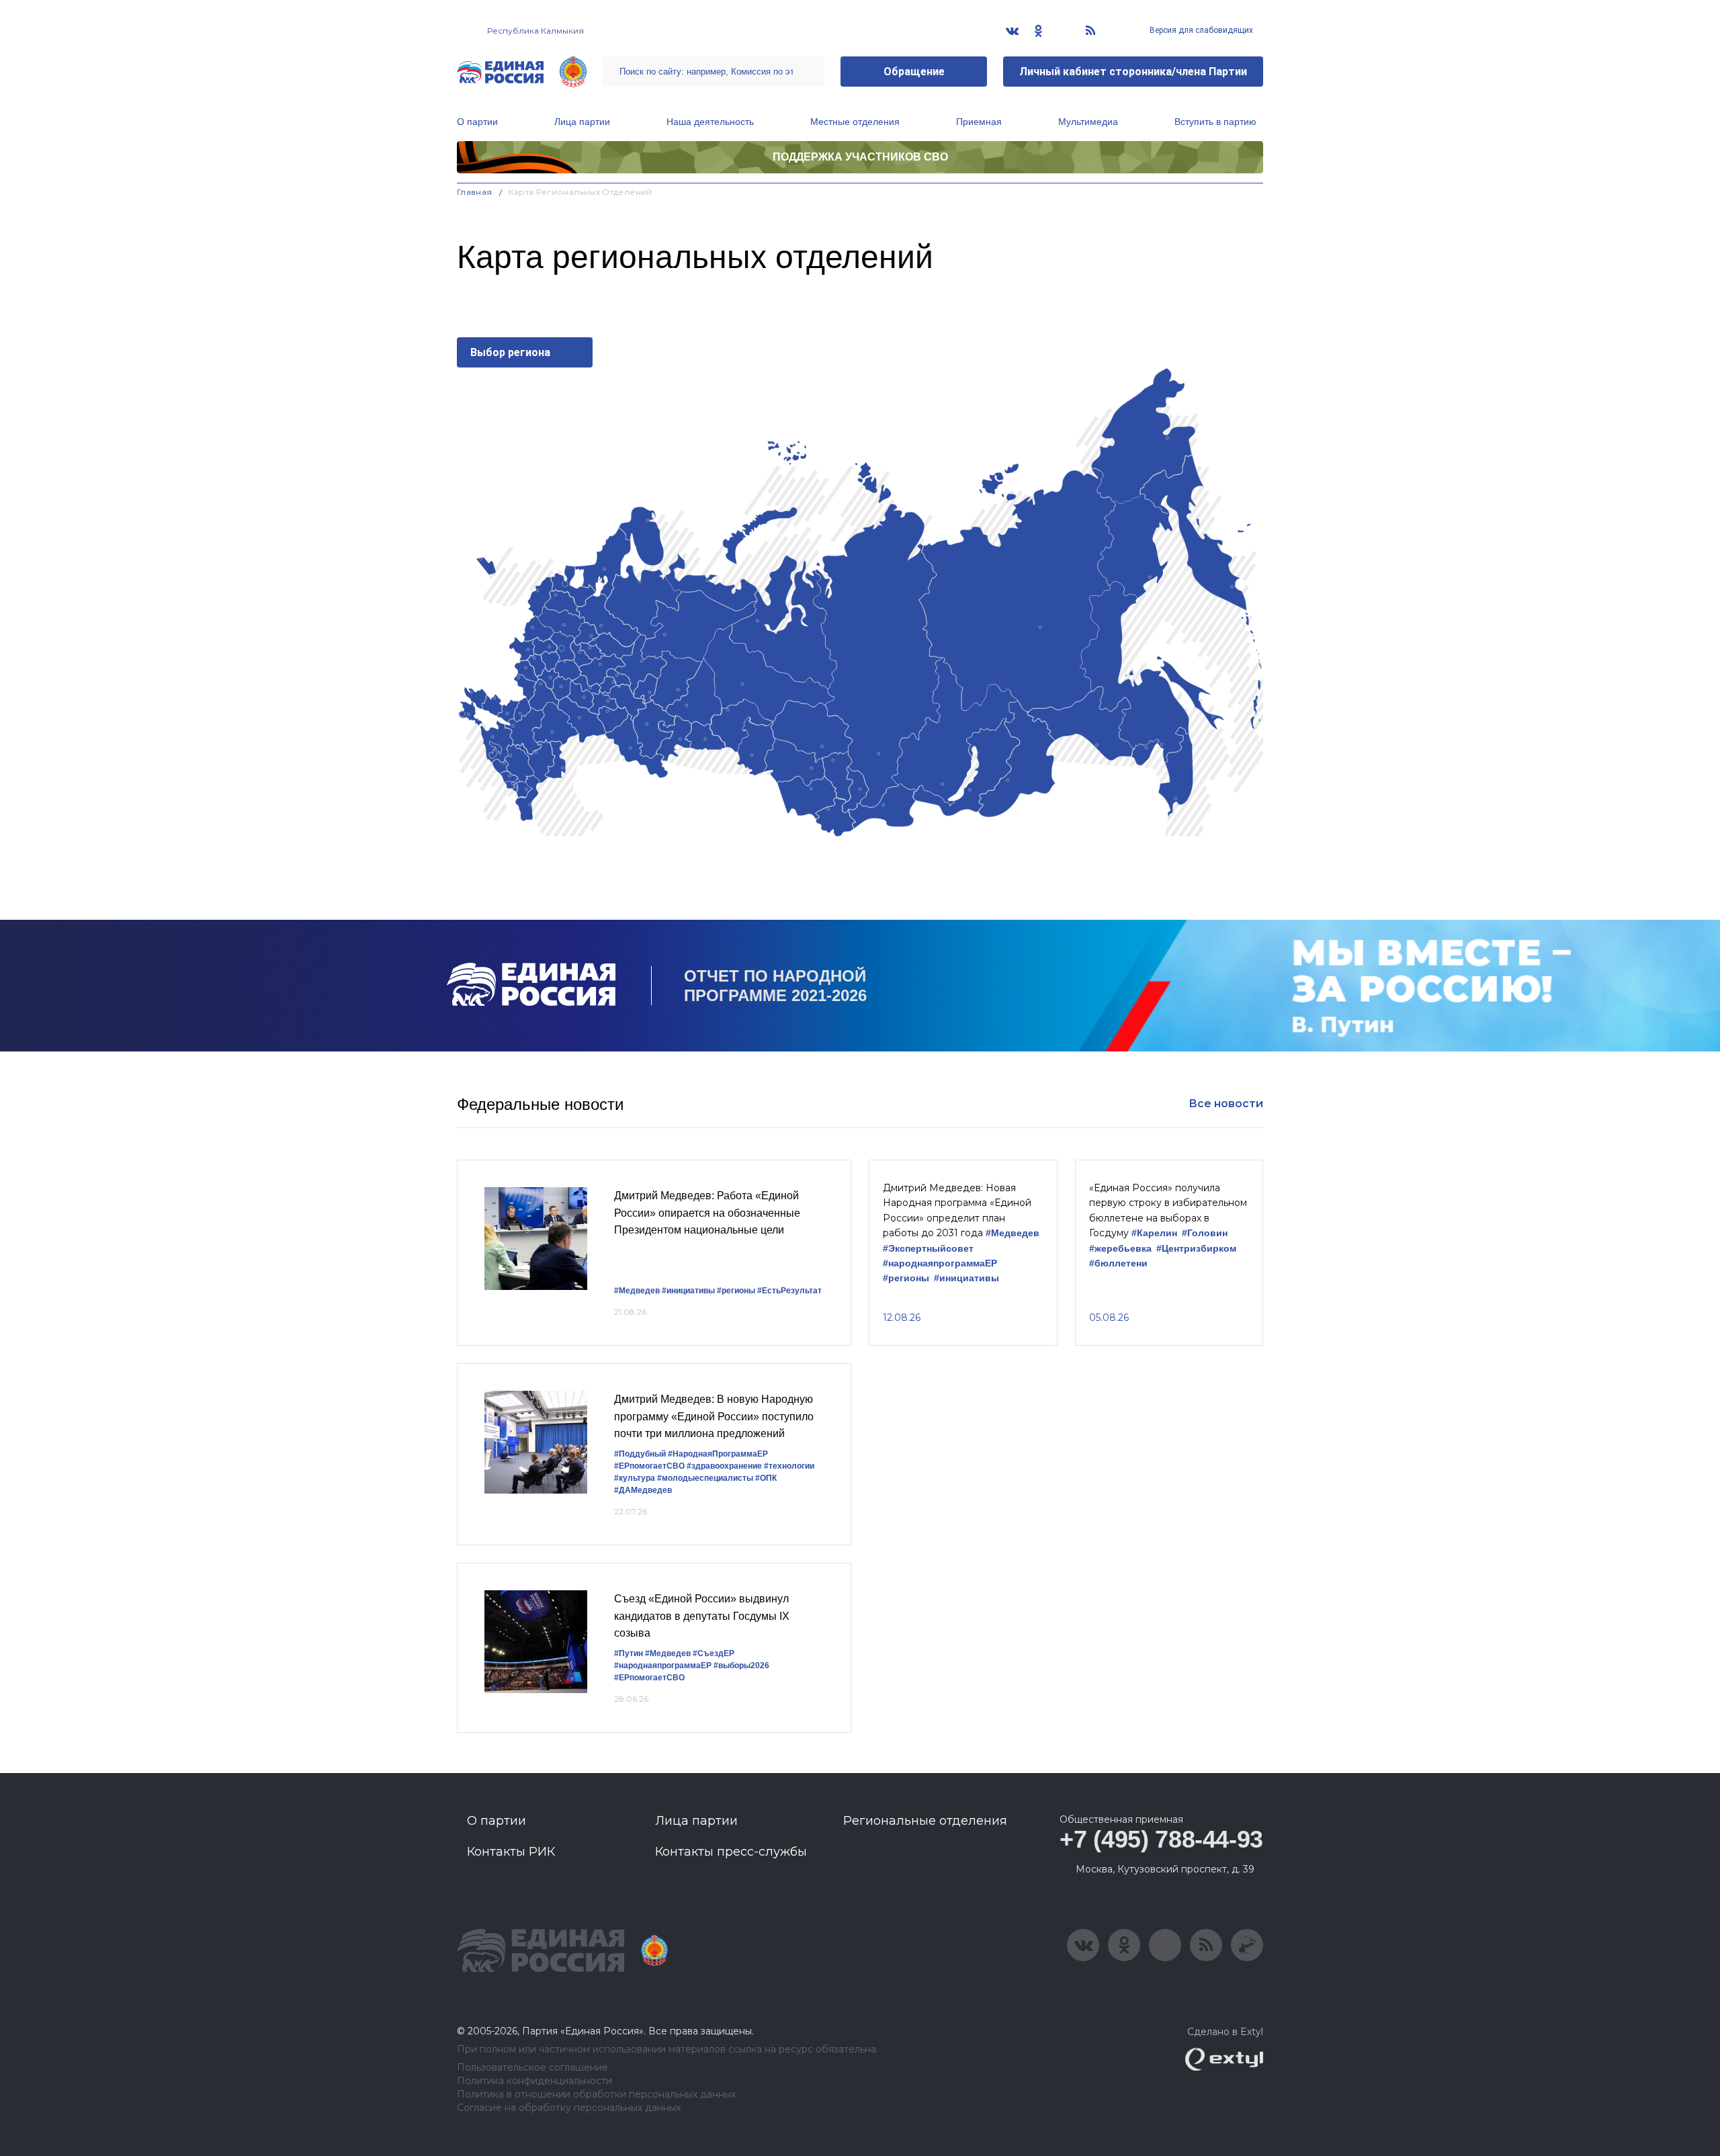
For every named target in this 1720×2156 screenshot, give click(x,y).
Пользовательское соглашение (532, 2068)
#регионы (736, 1291)
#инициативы (688, 1291)
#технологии (789, 1466)
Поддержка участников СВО (860, 157)
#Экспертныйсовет (928, 1249)
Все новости (1226, 1104)
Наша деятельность (710, 122)
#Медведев (637, 1291)
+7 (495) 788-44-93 (1161, 1839)
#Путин (629, 1653)
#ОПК (766, 1478)
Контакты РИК (511, 1852)
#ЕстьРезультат (789, 1291)
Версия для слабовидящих (1200, 30)
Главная (475, 192)
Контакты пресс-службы (731, 1852)
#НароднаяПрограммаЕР (718, 1454)
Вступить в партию (1215, 122)
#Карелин (1154, 1233)
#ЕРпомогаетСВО (649, 1466)
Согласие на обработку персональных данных (569, 2108)
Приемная (979, 122)
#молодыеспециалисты (705, 1478)
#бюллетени (1118, 1263)
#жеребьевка (1120, 1249)
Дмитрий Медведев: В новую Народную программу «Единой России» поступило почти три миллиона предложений (714, 1416)
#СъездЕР (714, 1653)
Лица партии (582, 122)
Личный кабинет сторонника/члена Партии (1133, 72)
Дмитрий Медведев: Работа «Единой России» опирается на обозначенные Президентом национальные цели (707, 1213)
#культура (635, 1478)
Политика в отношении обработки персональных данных (596, 2095)
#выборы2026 (741, 1666)
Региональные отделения (925, 1821)
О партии (477, 122)
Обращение (914, 72)
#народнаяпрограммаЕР (940, 1263)
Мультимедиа (1088, 122)
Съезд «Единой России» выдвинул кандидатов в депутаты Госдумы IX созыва (702, 1616)
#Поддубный (640, 1454)
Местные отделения (855, 122)
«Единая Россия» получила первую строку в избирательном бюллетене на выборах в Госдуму (1168, 1210)
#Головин (1205, 1233)
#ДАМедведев (643, 1490)
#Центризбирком (1196, 1249)
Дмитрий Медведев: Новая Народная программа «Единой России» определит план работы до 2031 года (957, 1210)
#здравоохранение (724, 1466)
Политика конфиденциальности (534, 2081)
